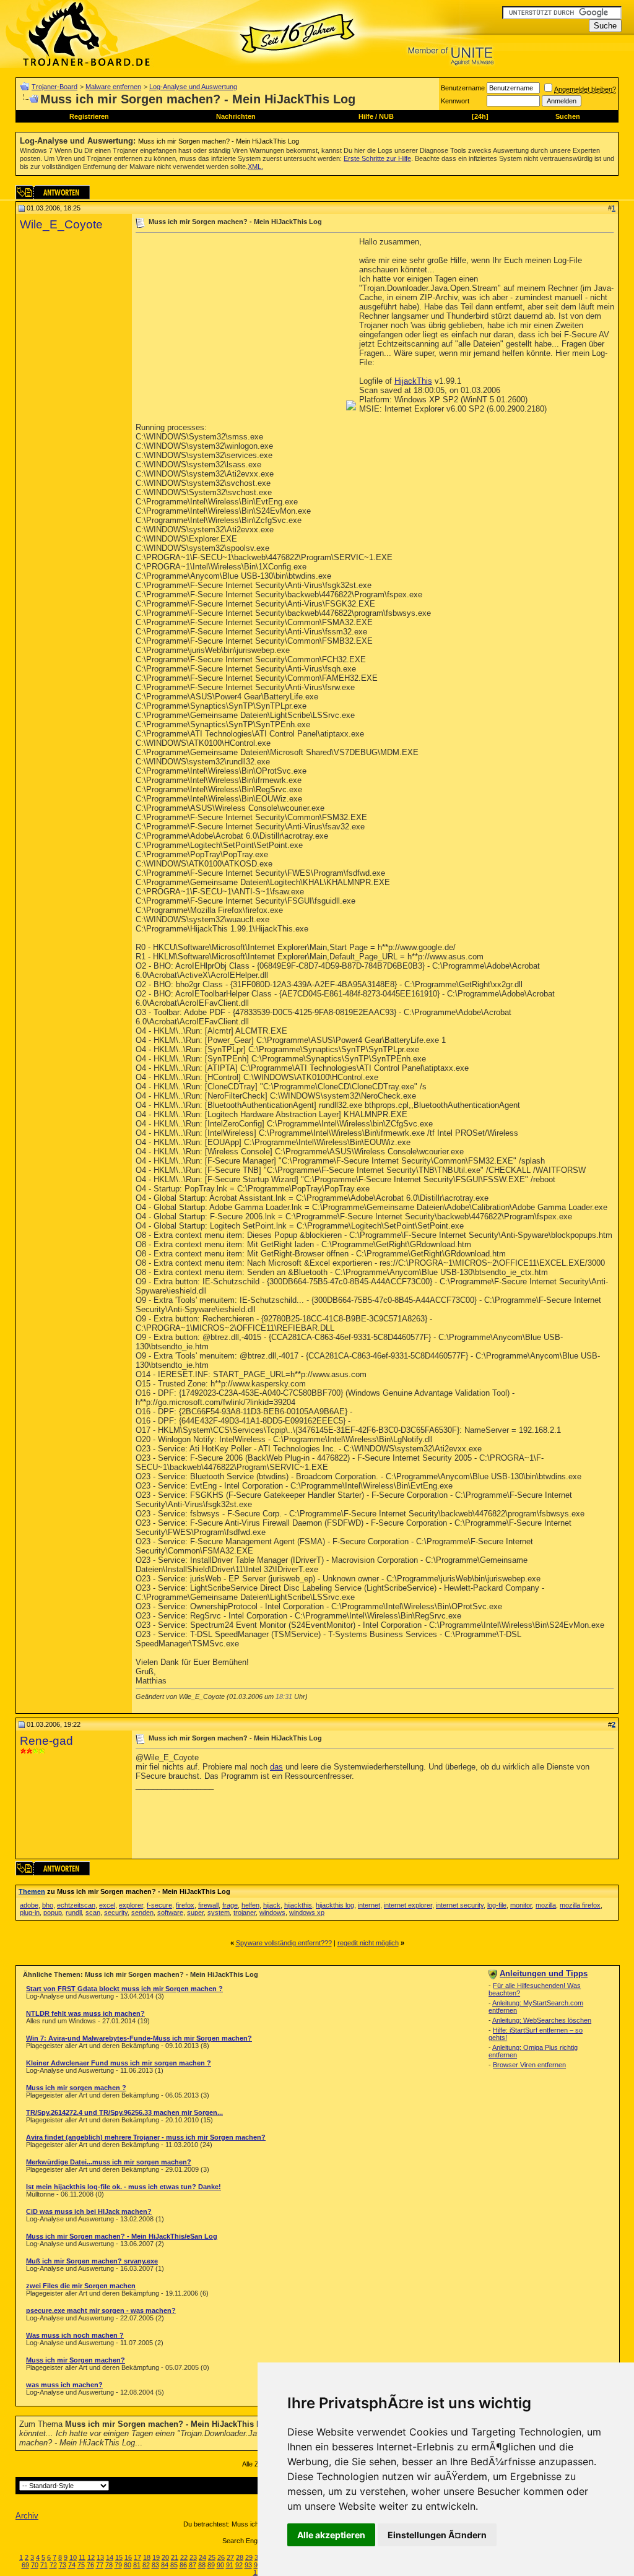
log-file (497, 1905)
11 (82, 2557)
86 (183, 2565)
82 (146, 2565)
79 (118, 2565)
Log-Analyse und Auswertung (193, 87)
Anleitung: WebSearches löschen (542, 2020)
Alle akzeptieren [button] (331, 2535)
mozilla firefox (580, 1905)
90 (220, 2565)
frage (230, 1905)
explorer (131, 1905)
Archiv (27, 2516)
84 (165, 2565)
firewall (208, 1905)
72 (53, 2565)
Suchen (568, 116)
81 (137, 2565)
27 (230, 2557)
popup (53, 1913)
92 (239, 2565)
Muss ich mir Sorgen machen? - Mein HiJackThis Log (219, 141)
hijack (272, 1905)
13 (100, 2557)
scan (93, 1913)
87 (193, 2565)
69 (25, 2565)
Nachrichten (236, 116)
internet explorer (408, 1905)
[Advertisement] (240, 324)
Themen (32, 1891)
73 (63, 2565)
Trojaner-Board (54, 87)
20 (165, 2557)
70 (35, 2565)
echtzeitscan (76, 1905)
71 (44, 2565)
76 (90, 2565)
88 (202, 2565)
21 (175, 2557)
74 (72, 2565)
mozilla (546, 1905)
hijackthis (298, 1905)
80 (128, 2565)
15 (119, 2557)
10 (73, 2557)
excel (107, 1905)
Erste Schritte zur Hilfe (377, 158)
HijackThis (413, 381)
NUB (386, 116)
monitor (521, 1905)
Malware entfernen (113, 87)
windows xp (307, 1913)
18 (147, 2557)
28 (240, 2557)
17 (137, 2557)
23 (193, 2557)
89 (211, 2565)
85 (174, 2565)
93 (248, 2565)
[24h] (480, 116)
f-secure (159, 1905)
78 (109, 2565)
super (195, 1913)
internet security (460, 1905)
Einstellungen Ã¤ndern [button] (437, 2535)
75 (81, 2565)
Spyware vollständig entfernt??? (284, 1943)
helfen (250, 1905)
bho (48, 1905)
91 (230, 2565)
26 (221, 2557)
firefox (185, 1905)
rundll (74, 1913)
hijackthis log (335, 1905)
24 (202, 2557)
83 (155, 2565)
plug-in (30, 1913)
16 (128, 2557)
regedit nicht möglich (368, 1943)
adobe (29, 1905)
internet (369, 1905)
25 (212, 2557)
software (170, 1913)
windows (272, 1913)
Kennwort (455, 101)
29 (249, 2557)
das (276, 1767)
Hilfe (366, 116)
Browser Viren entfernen (529, 2065)
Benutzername (463, 88)
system (219, 1913)
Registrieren (89, 116)
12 (91, 2557)
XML (254, 166)
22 (184, 2557)
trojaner (245, 1913)
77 (100, 2565)
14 (110, 2557)
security (116, 1913)
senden (142, 1913)
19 (156, 2557)
